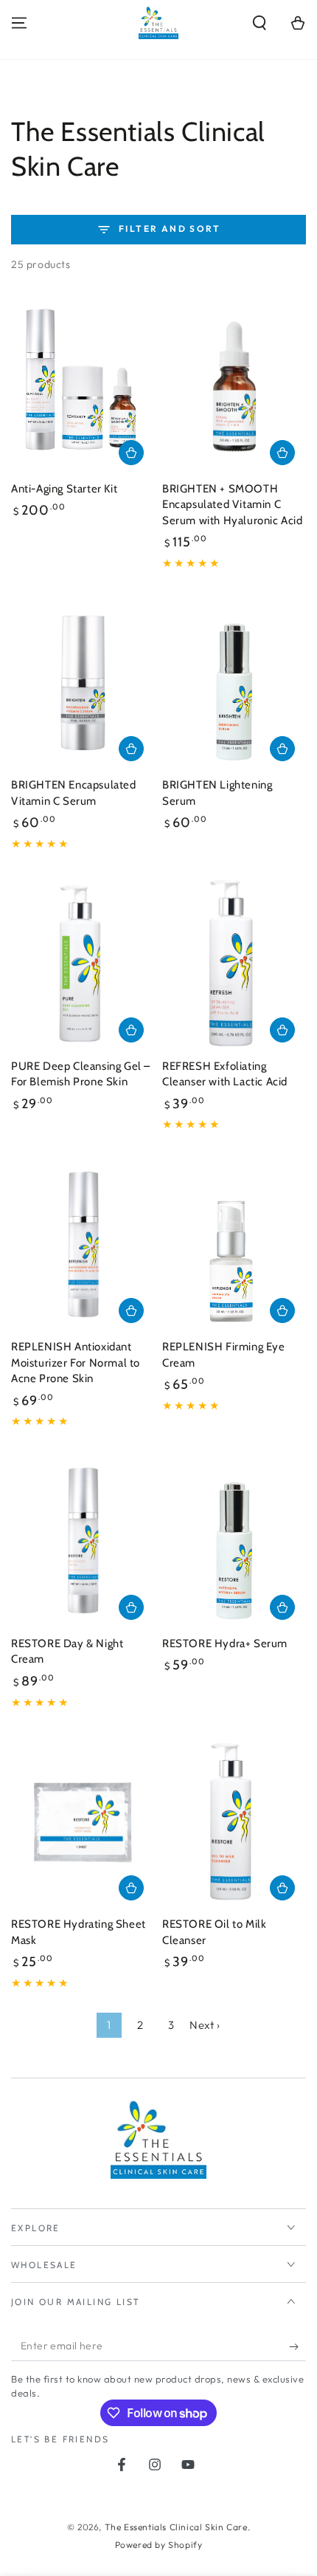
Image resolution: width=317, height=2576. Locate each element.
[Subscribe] (297, 2346)
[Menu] (19, 23)
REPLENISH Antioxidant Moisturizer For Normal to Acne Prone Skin (76, 1363)
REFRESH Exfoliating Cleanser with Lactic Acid (225, 1074)
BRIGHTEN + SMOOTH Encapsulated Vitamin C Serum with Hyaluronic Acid (233, 505)
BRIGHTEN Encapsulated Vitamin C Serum (74, 793)
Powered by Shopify (159, 2545)
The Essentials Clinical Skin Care (176, 2527)
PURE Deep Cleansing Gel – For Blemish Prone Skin (81, 1074)
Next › (205, 2025)
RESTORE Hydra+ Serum (225, 1644)
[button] (259, 23)
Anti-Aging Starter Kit (64, 489)
